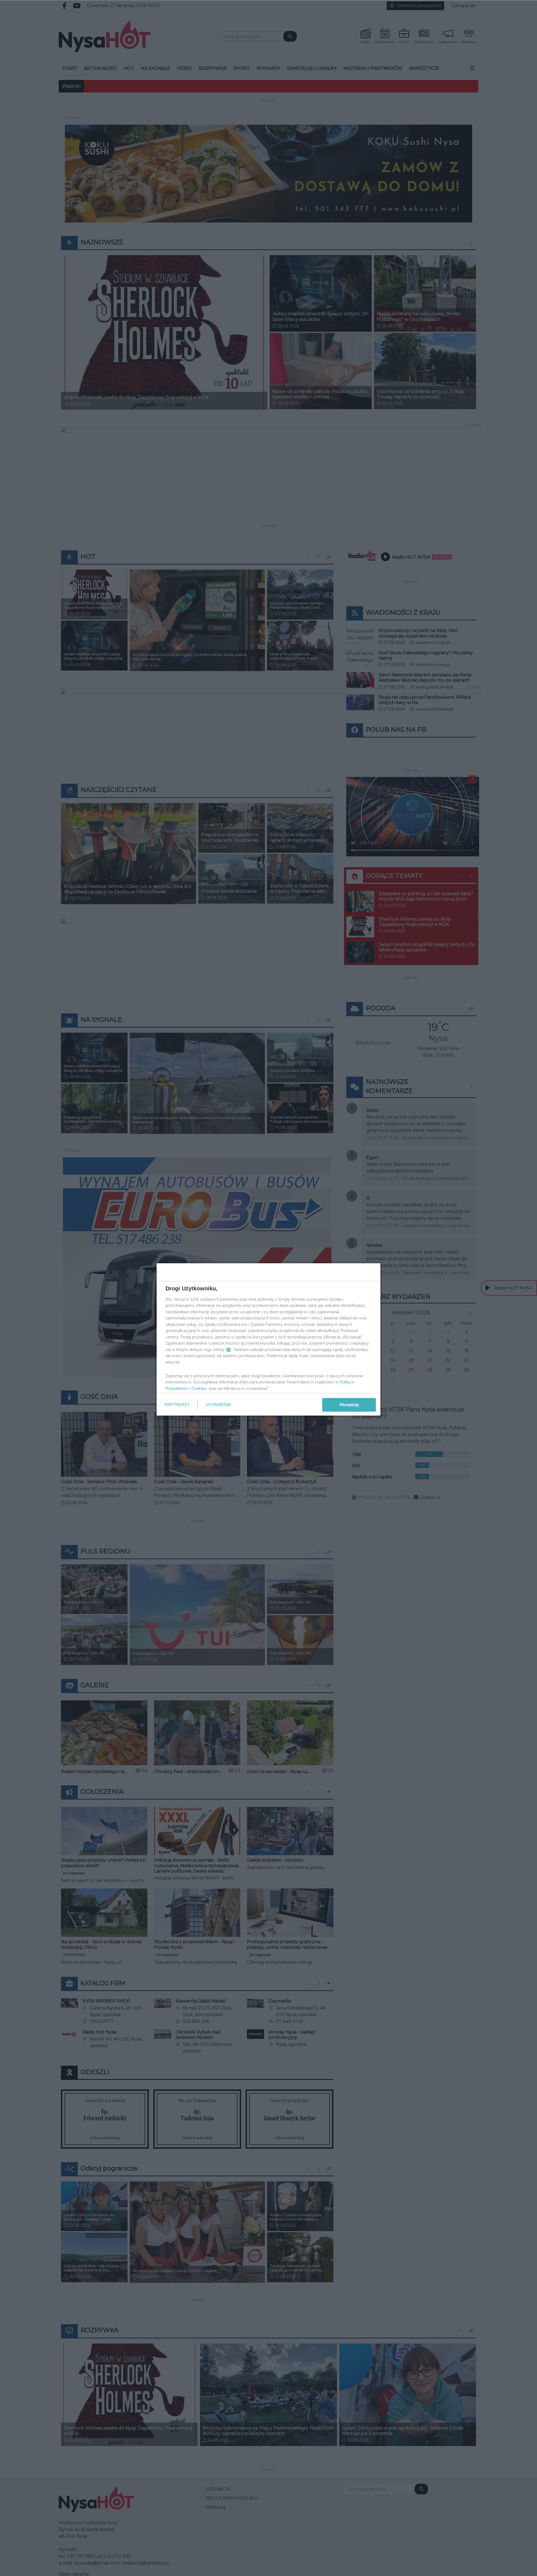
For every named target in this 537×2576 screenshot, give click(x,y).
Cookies (199, 1388)
